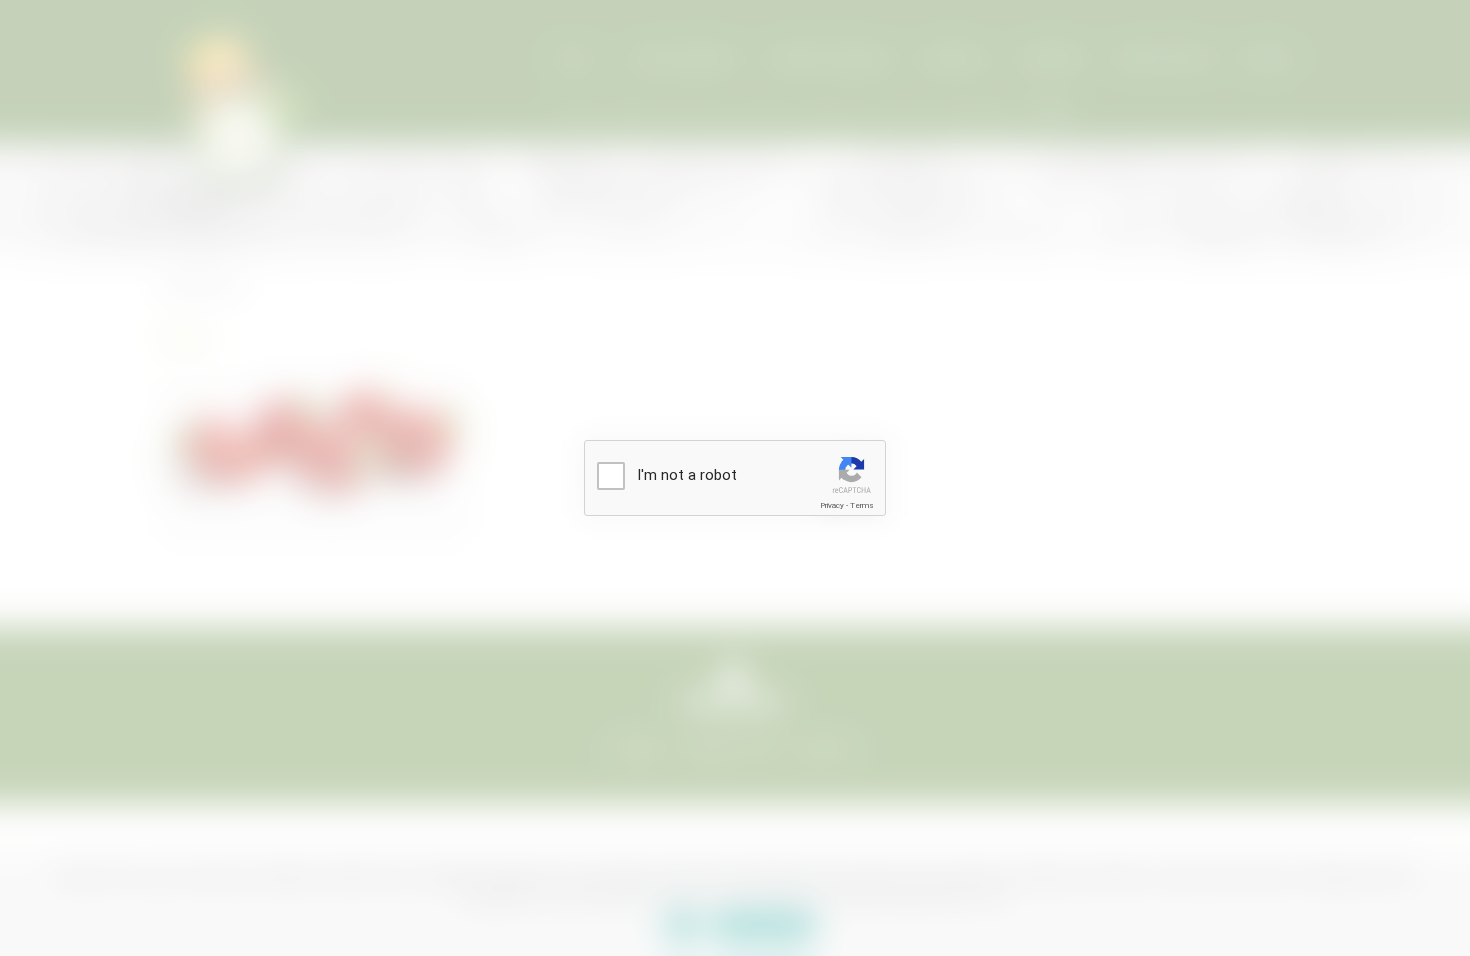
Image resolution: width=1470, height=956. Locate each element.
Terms (862, 505)
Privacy (832, 505)
